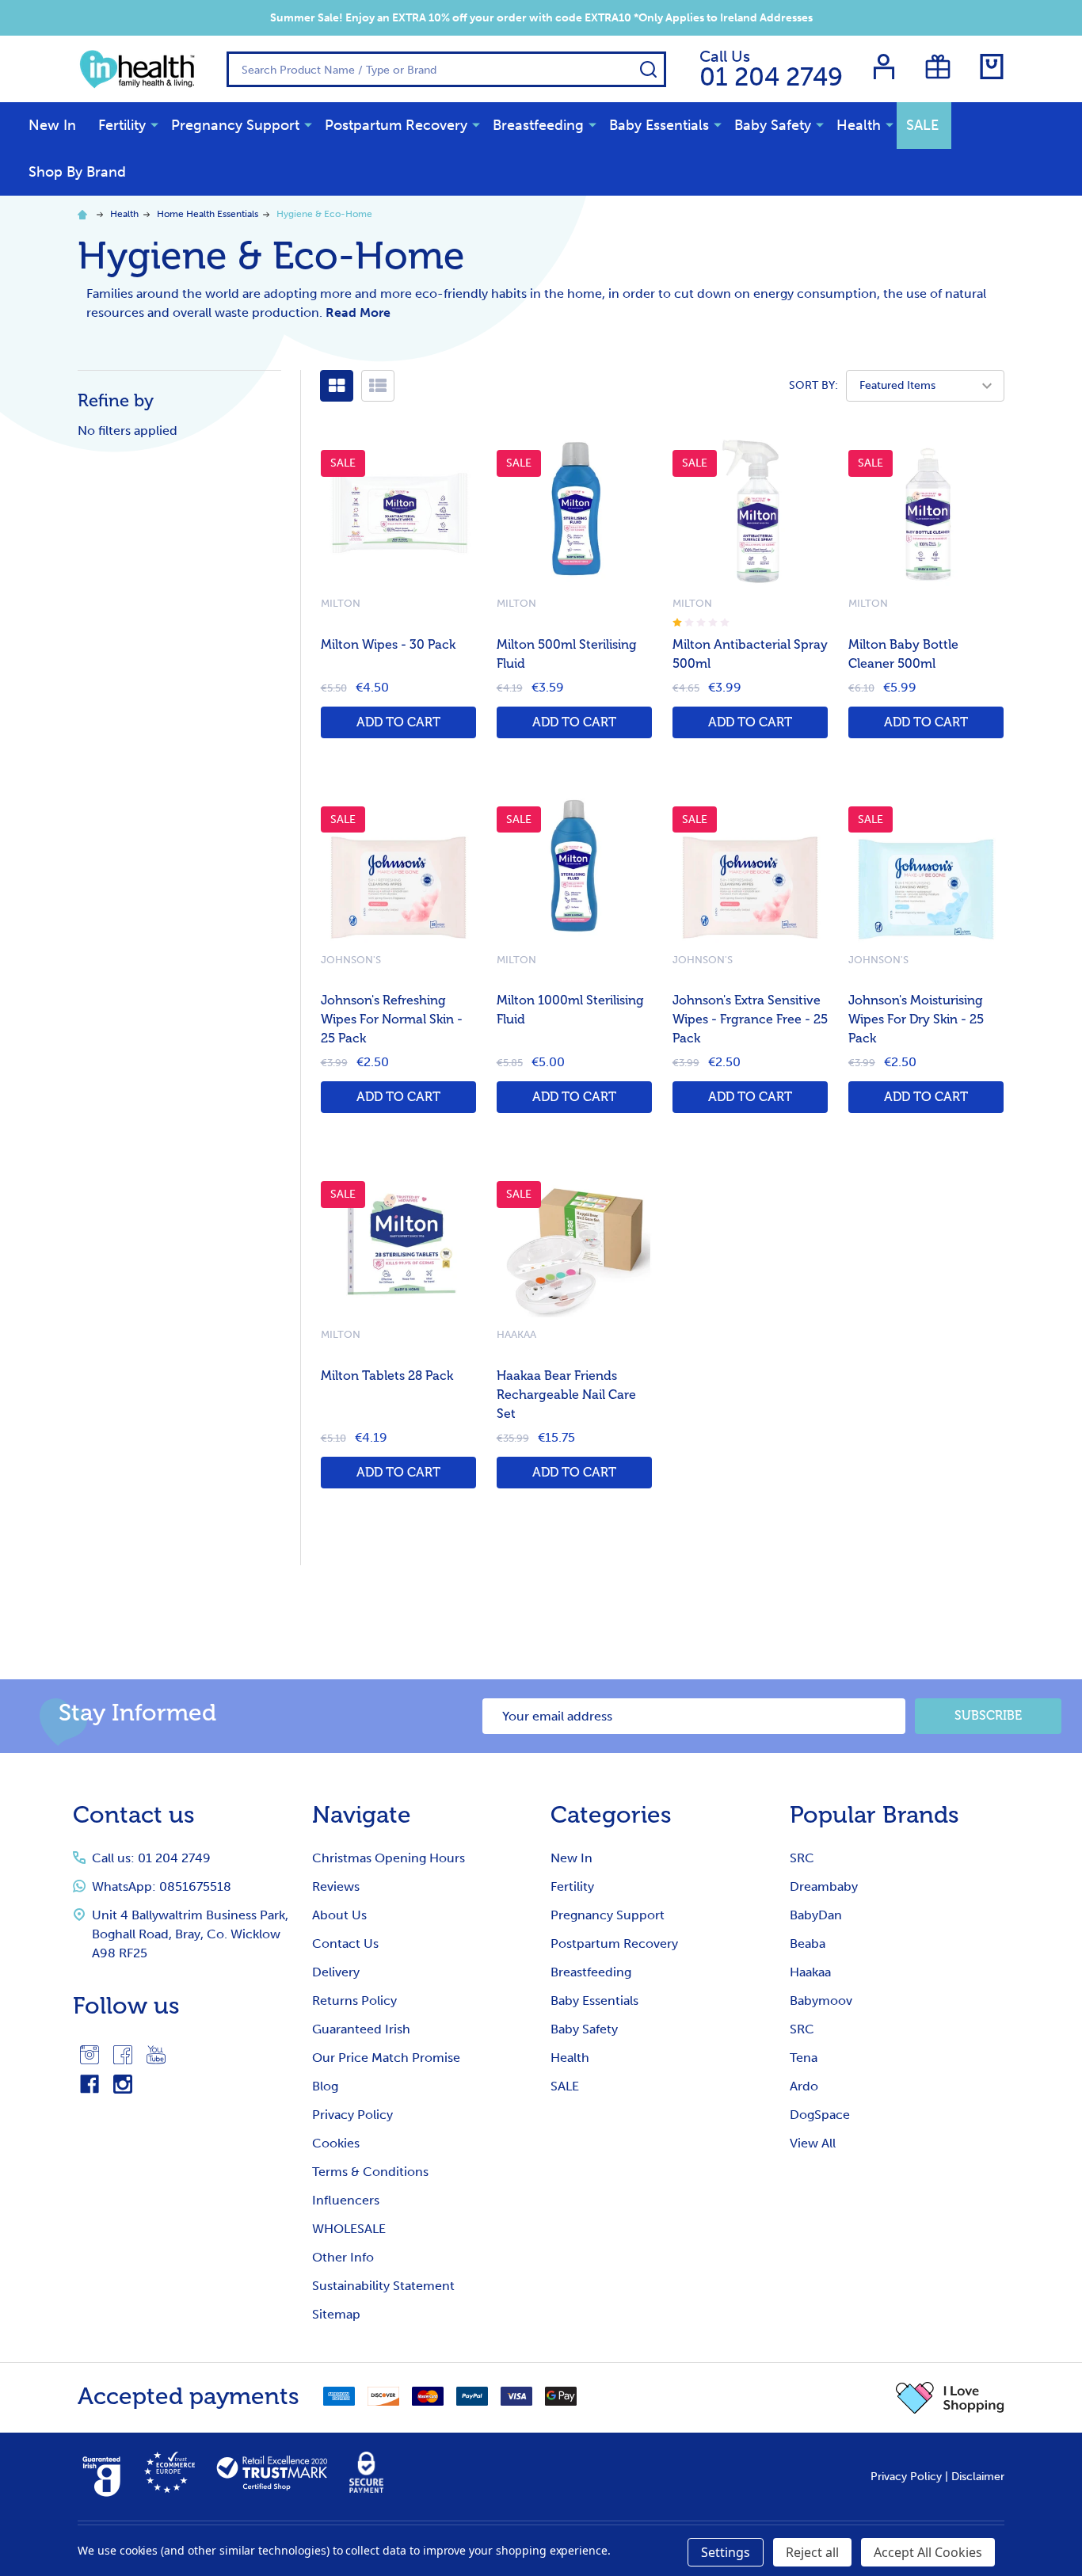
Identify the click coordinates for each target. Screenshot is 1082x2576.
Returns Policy (354, 2001)
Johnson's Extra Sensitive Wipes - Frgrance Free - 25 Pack (750, 1019)
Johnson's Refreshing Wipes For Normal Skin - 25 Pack (392, 1019)
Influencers (346, 2200)
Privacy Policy (352, 2115)
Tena (804, 2058)
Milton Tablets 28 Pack (387, 1376)
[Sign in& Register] (884, 67)
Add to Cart (398, 722)
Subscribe (988, 1715)
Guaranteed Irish (361, 2029)
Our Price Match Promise (386, 2058)
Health (859, 125)
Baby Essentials (659, 125)
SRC (802, 1858)
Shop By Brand (77, 172)
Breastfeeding (538, 125)
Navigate (362, 1815)
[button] (950, 2398)
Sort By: (813, 385)
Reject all (812, 2552)
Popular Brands (874, 1815)
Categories (611, 1815)
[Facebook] (123, 2055)
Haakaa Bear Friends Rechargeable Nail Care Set (566, 1395)
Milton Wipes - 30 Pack (388, 644)
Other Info (343, 2257)
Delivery (336, 1972)
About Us (339, 1915)
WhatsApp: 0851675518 (162, 1886)
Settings (726, 2552)
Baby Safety (773, 125)
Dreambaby (824, 1886)
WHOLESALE (349, 2229)
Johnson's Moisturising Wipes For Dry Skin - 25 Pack (916, 1019)
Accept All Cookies (928, 2552)
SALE (922, 125)
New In (52, 125)
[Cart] (992, 67)
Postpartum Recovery (396, 125)
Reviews (336, 1886)
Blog (325, 2086)
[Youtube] (156, 2055)
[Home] (85, 214)
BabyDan (816, 1915)
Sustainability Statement (383, 2286)
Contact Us (345, 1943)
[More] (154, 124)
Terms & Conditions (370, 2172)
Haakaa (810, 1972)
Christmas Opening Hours (389, 1858)
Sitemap (336, 2314)
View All (813, 2143)
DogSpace (820, 2115)
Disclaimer (978, 2477)
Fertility (122, 125)
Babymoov (821, 2001)
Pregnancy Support (235, 125)
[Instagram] (90, 2055)
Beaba (808, 1943)
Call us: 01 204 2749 (151, 1858)
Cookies (336, 2143)
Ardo (804, 2086)
